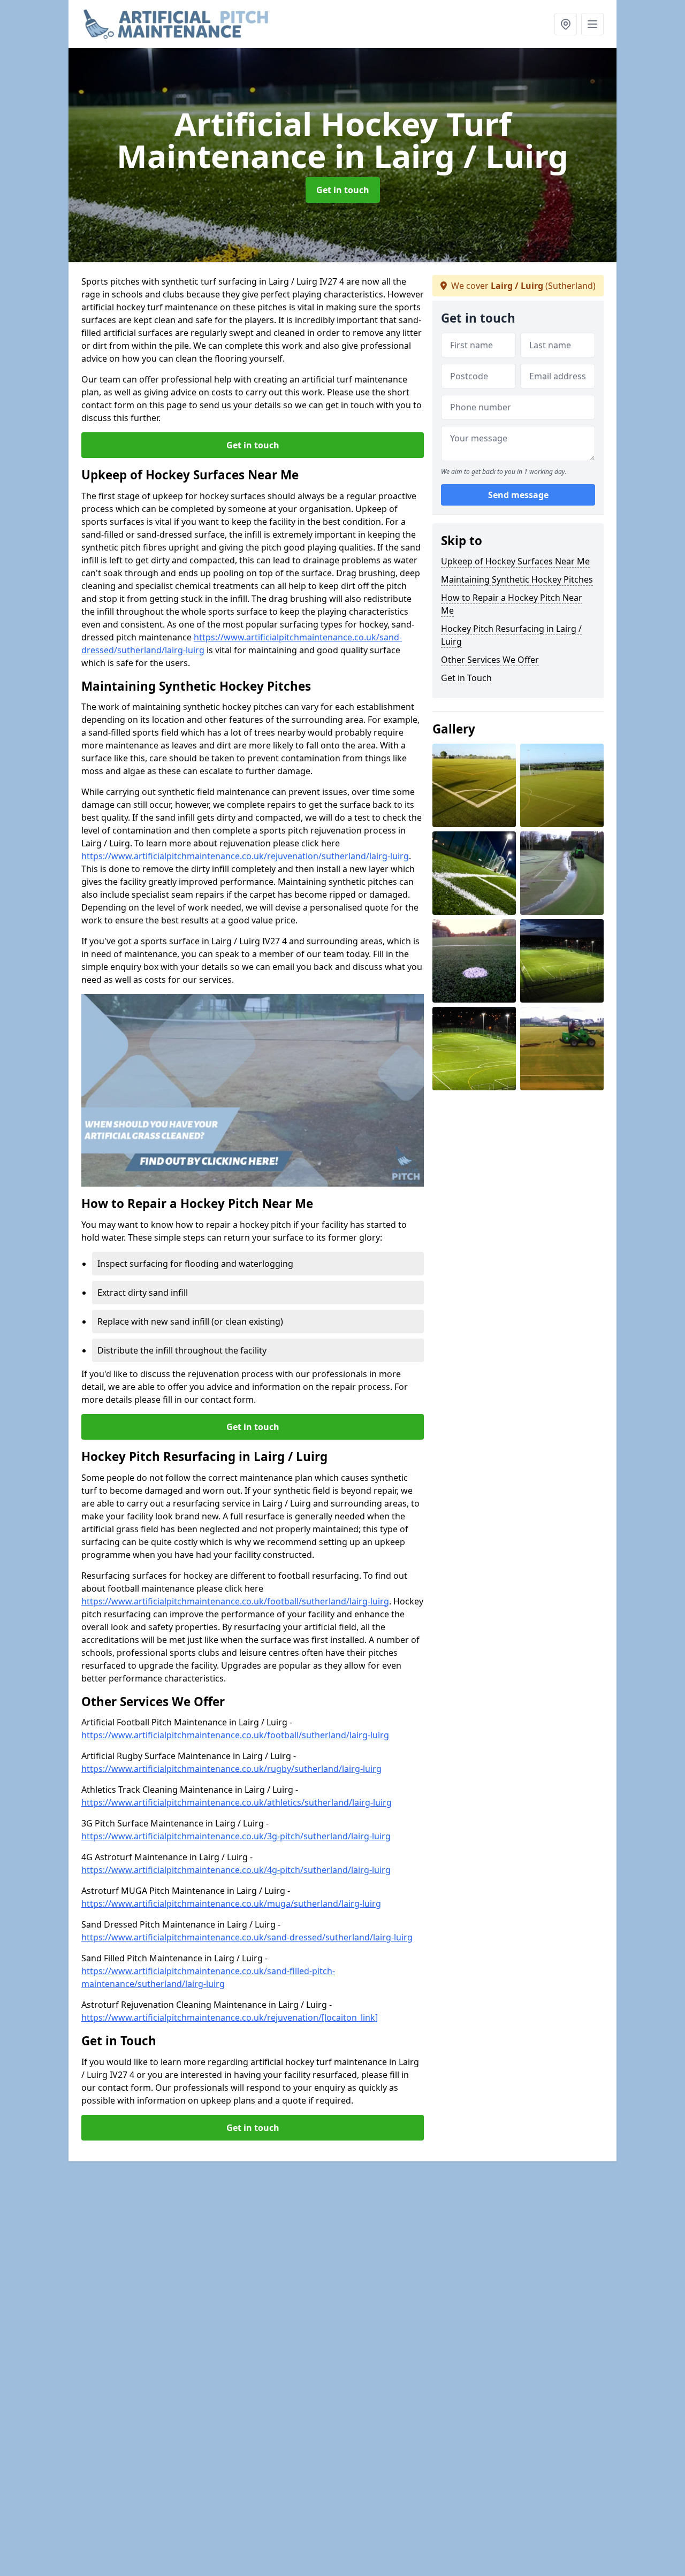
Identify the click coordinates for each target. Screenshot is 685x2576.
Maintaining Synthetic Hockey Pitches (517, 579)
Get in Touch (466, 678)
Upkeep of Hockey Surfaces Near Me (515, 561)
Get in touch (343, 190)
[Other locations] (566, 24)
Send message (518, 495)
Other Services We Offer (490, 660)
